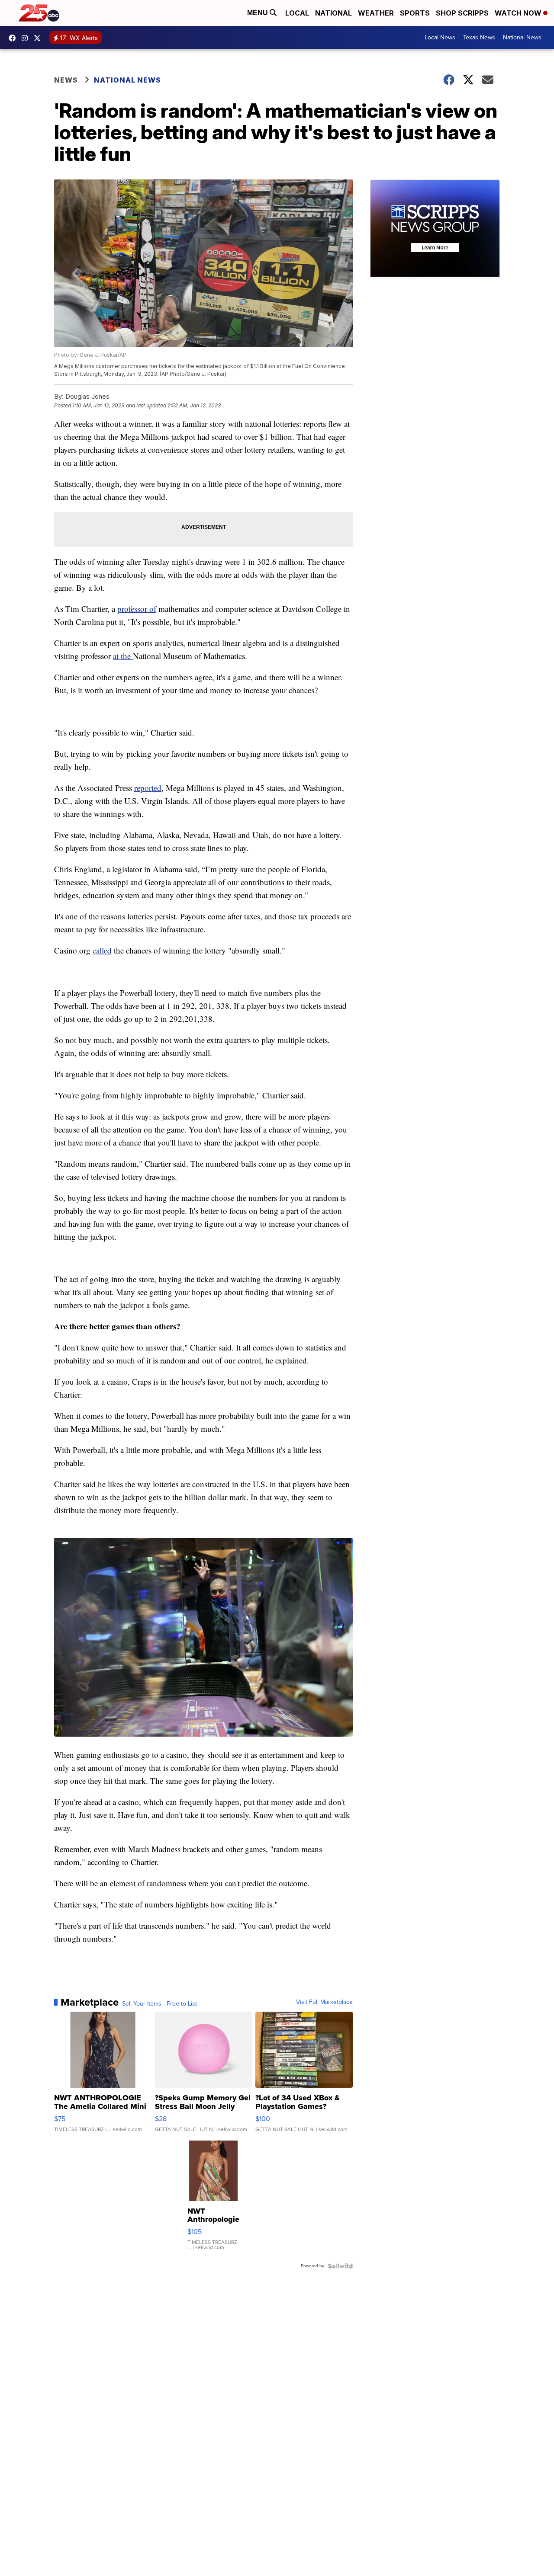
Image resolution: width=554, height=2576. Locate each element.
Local (297, 13)
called (102, 950)
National (333, 13)
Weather (376, 13)
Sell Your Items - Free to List (159, 2004)
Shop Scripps (462, 13)
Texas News (479, 37)
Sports (415, 13)
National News (522, 37)
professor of (137, 609)
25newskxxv (27, 38)
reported (148, 788)
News (66, 80)
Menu (258, 13)
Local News (440, 37)
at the (123, 656)
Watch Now (519, 13)
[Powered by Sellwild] (340, 2266)
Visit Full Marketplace (324, 2002)
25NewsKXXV (14, 38)
